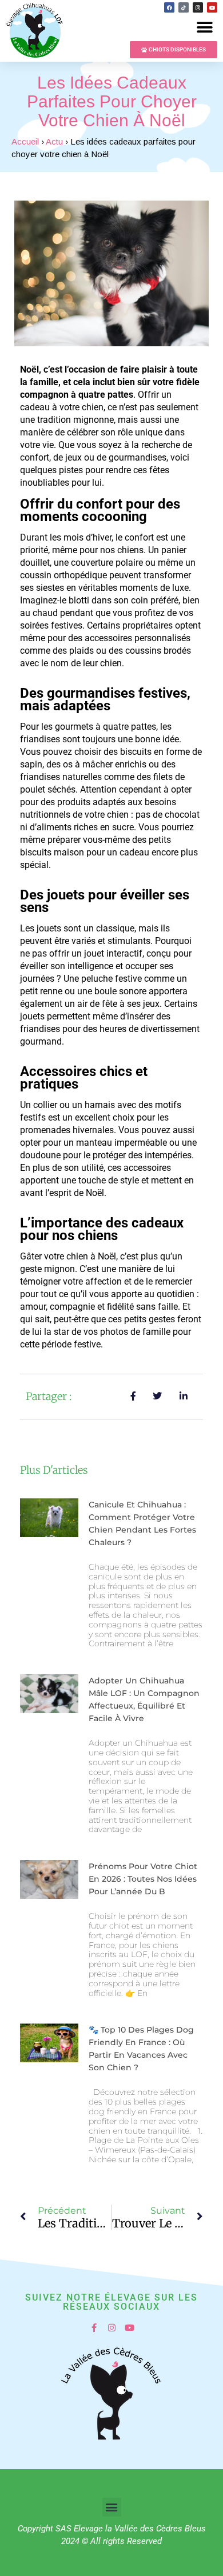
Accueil (25, 141)
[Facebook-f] (94, 2328)
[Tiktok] (184, 7)
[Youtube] (212, 7)
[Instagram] (198, 7)
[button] (204, 27)
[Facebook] (169, 7)
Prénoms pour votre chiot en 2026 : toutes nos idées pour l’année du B (143, 1879)
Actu (54, 141)
